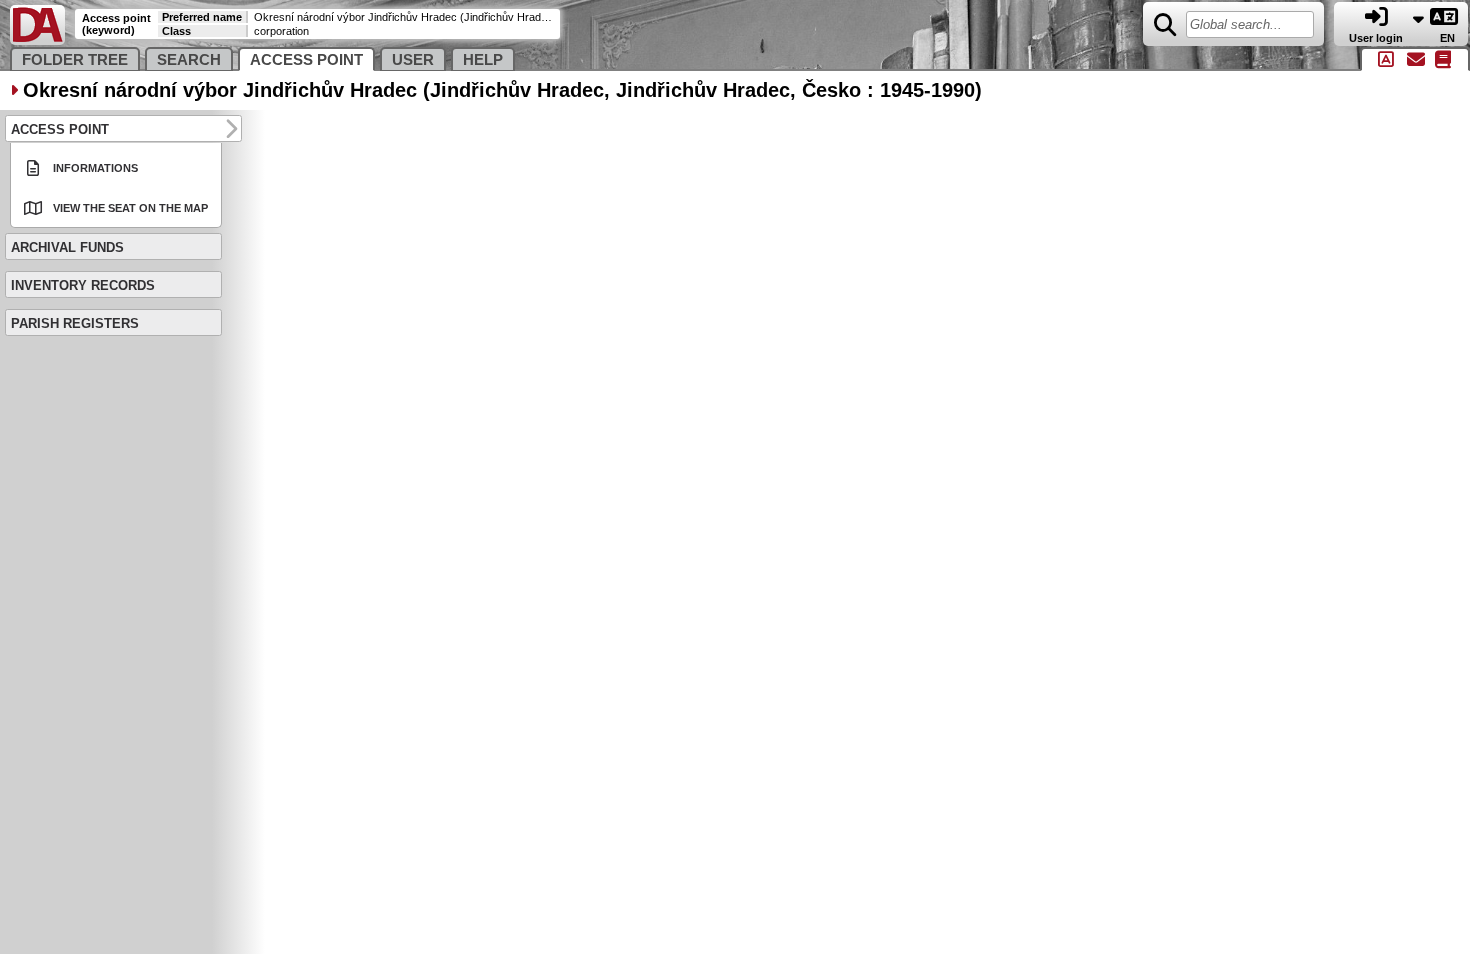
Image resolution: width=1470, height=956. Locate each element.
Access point (306, 60)
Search (189, 60)
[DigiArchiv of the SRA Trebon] (37, 40)
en (1449, 38)
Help (483, 60)
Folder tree (75, 60)
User (413, 60)
